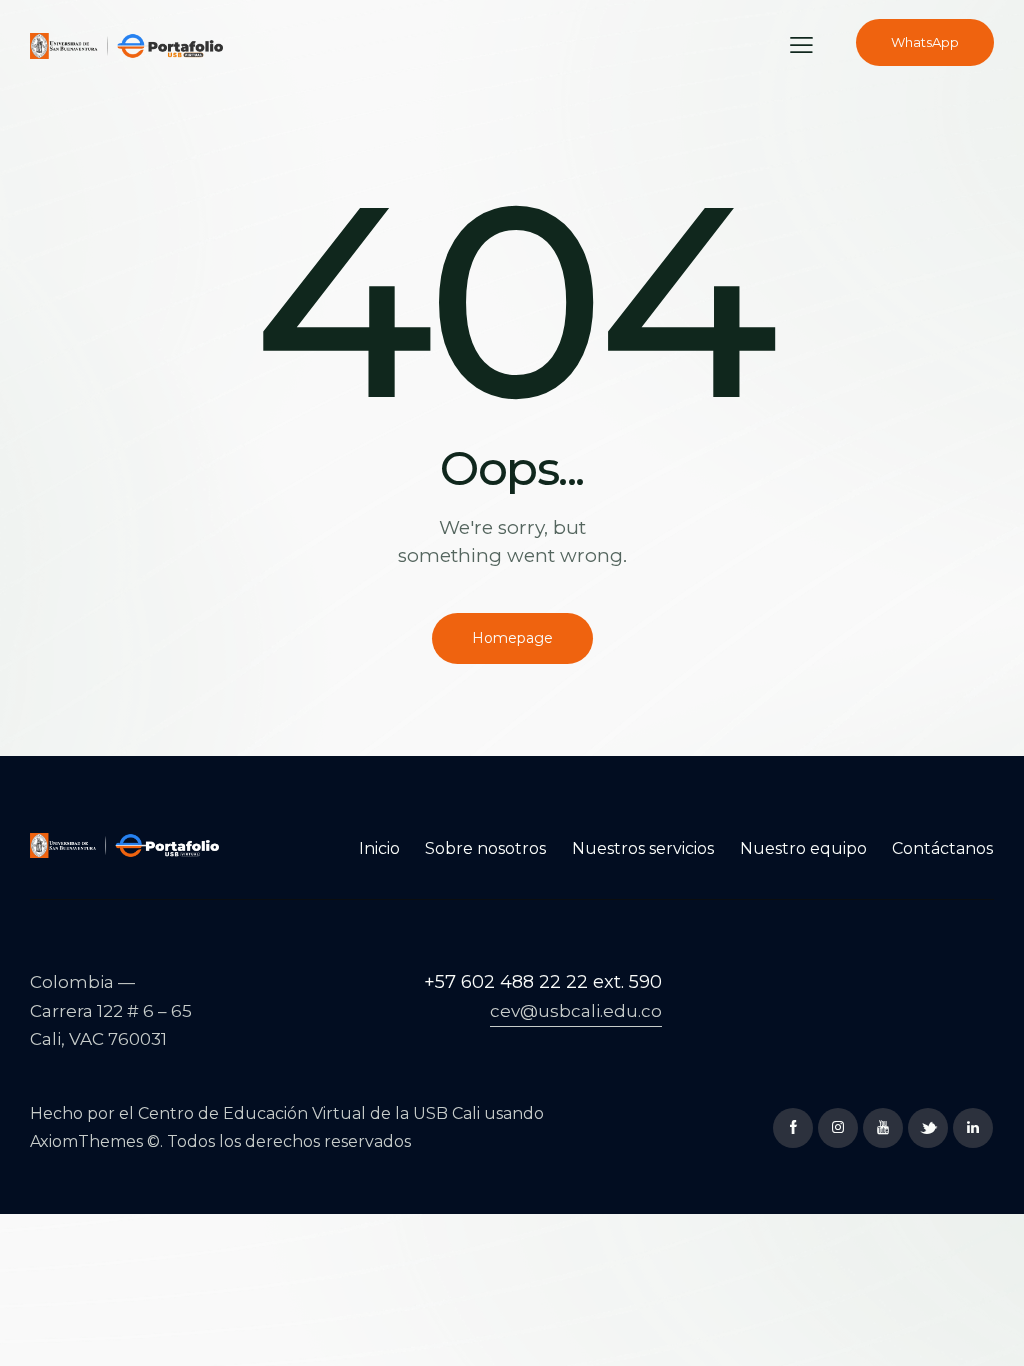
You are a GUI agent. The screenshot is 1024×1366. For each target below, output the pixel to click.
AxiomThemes (86, 1141)
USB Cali (446, 1113)
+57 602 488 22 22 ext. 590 (543, 982)
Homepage (512, 638)
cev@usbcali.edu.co (576, 1011)
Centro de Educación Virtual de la (275, 1113)
